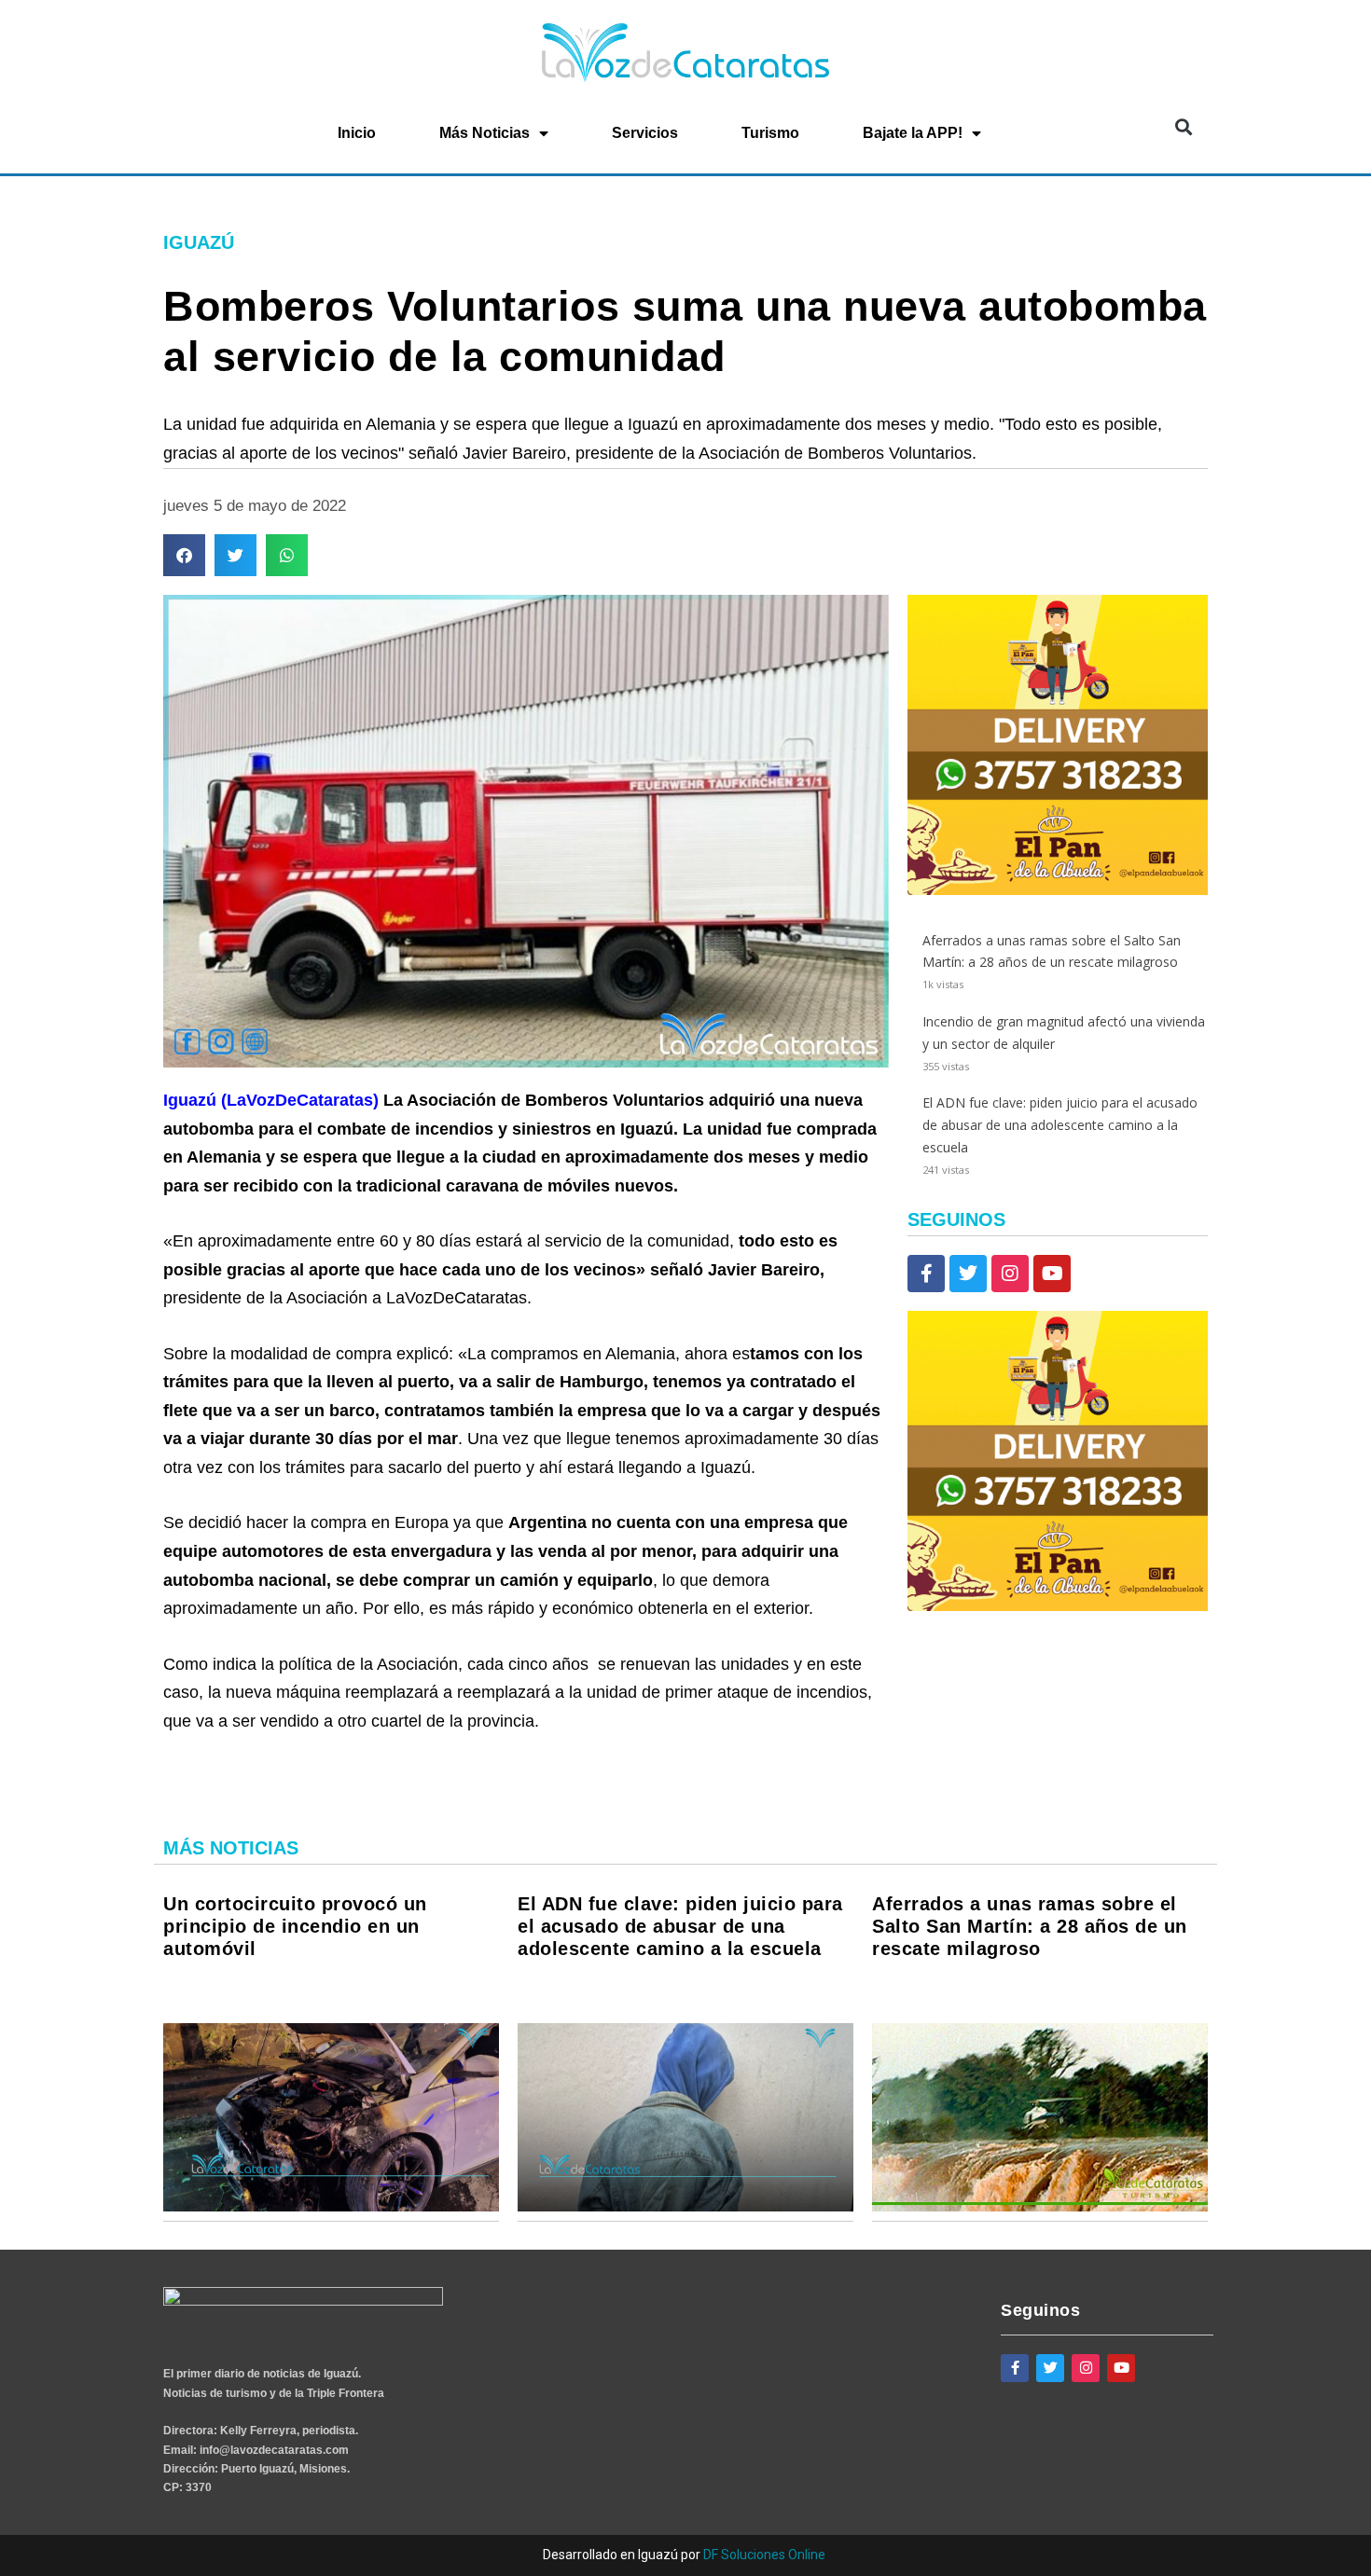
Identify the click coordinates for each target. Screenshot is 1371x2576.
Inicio (357, 133)
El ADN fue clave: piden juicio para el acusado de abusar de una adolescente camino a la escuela (1060, 1125)
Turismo (770, 133)
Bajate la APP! (913, 133)
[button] (1183, 127)
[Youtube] (1052, 1274)
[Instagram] (1010, 1274)
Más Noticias (485, 133)
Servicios (645, 133)
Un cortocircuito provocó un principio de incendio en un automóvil (295, 1926)
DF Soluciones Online (764, 2555)
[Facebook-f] (926, 1274)
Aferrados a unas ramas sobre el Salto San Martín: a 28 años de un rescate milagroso (1030, 1926)
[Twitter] (968, 1274)
